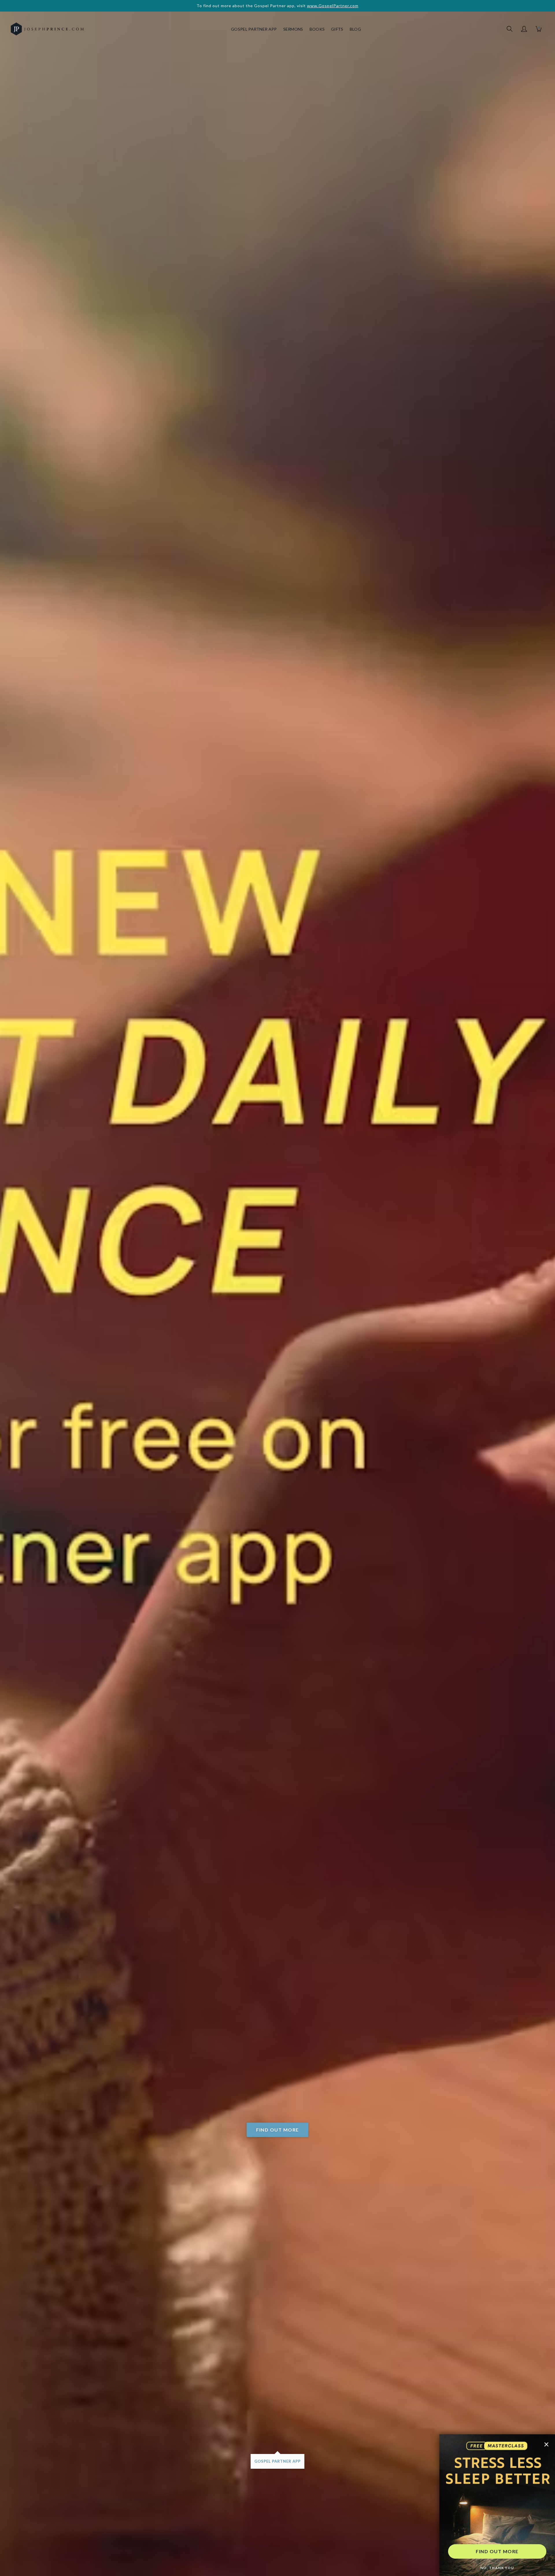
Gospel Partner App (254, 29)
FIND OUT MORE (497, 2551)
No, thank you (497, 2568)
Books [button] (317, 29)
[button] (524, 29)
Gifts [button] (337, 29)
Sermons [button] (293, 29)
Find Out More (277, 2130)
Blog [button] (355, 29)
